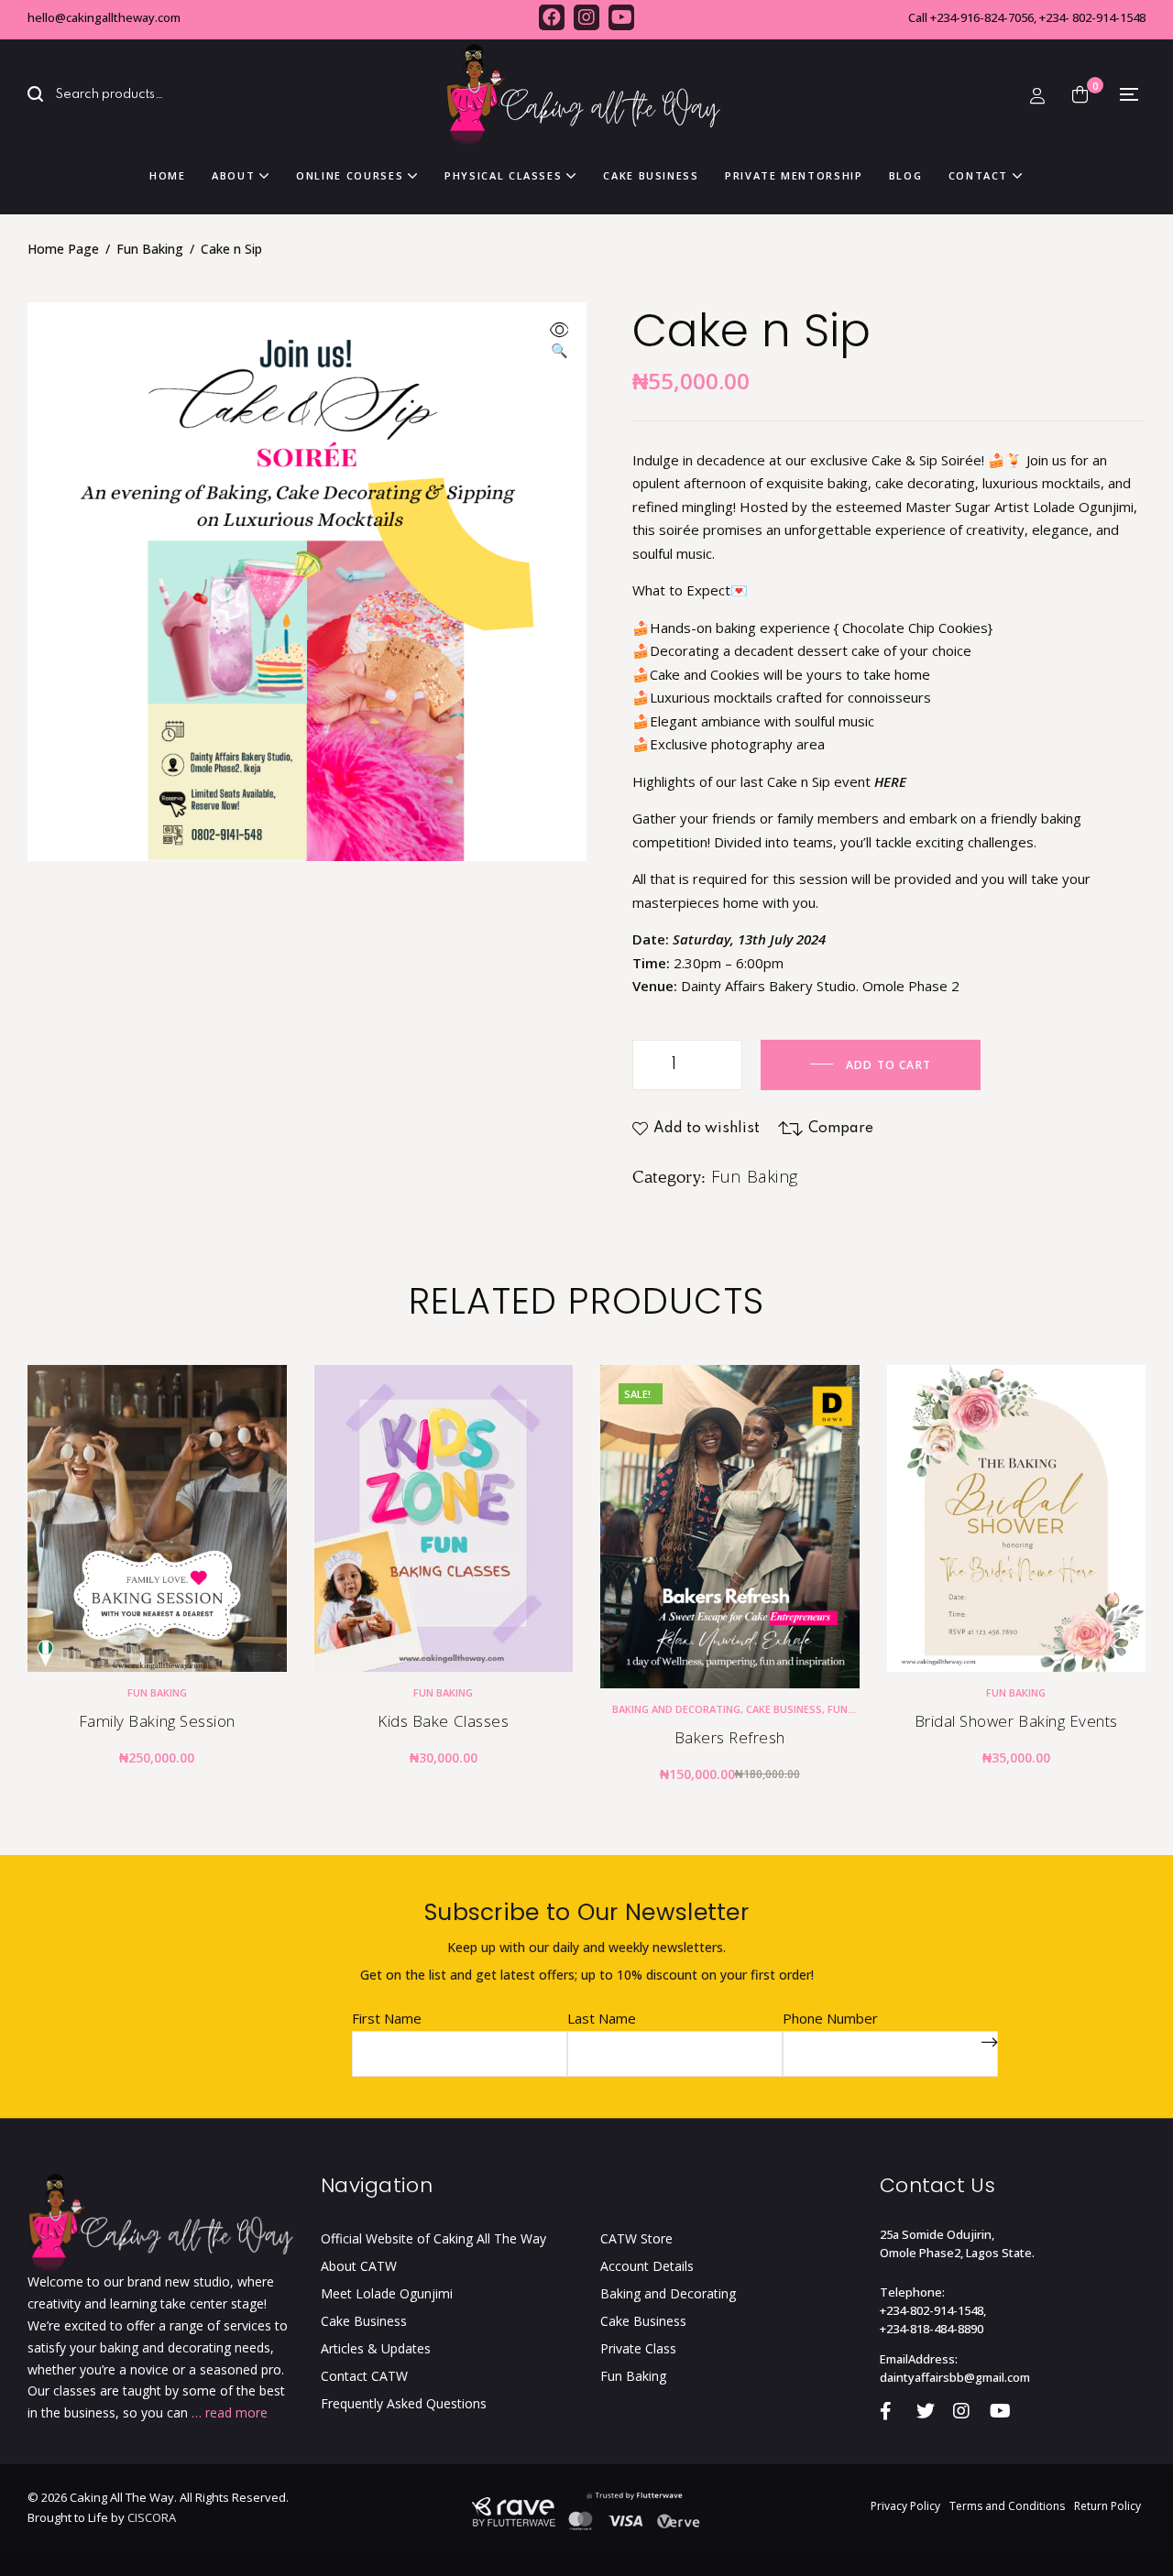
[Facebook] (552, 17)
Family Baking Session (157, 1721)
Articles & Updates (376, 2348)
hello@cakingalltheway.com (104, 17)
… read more (230, 2412)
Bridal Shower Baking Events (1016, 1721)
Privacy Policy (905, 2506)
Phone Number (830, 2018)
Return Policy (1107, 2506)
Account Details (647, 2266)
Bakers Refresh (730, 1737)
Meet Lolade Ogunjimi (387, 2293)
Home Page (63, 249)
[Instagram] (586, 17)
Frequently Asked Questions (404, 2403)
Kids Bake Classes (443, 1721)
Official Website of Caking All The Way (433, 2238)
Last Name (602, 2018)
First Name (387, 2018)
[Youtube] (621, 17)
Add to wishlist (707, 1129)
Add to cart (888, 1065)
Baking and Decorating (676, 1709)
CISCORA (152, 2517)
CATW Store (636, 2238)
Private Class (638, 2348)
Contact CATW (364, 2376)
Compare (841, 1129)
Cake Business (784, 1709)
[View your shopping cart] (1080, 94)
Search (46, 95)
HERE (890, 781)
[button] (559, 342)
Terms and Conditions (1007, 2506)
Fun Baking (150, 249)
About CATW (359, 2266)
